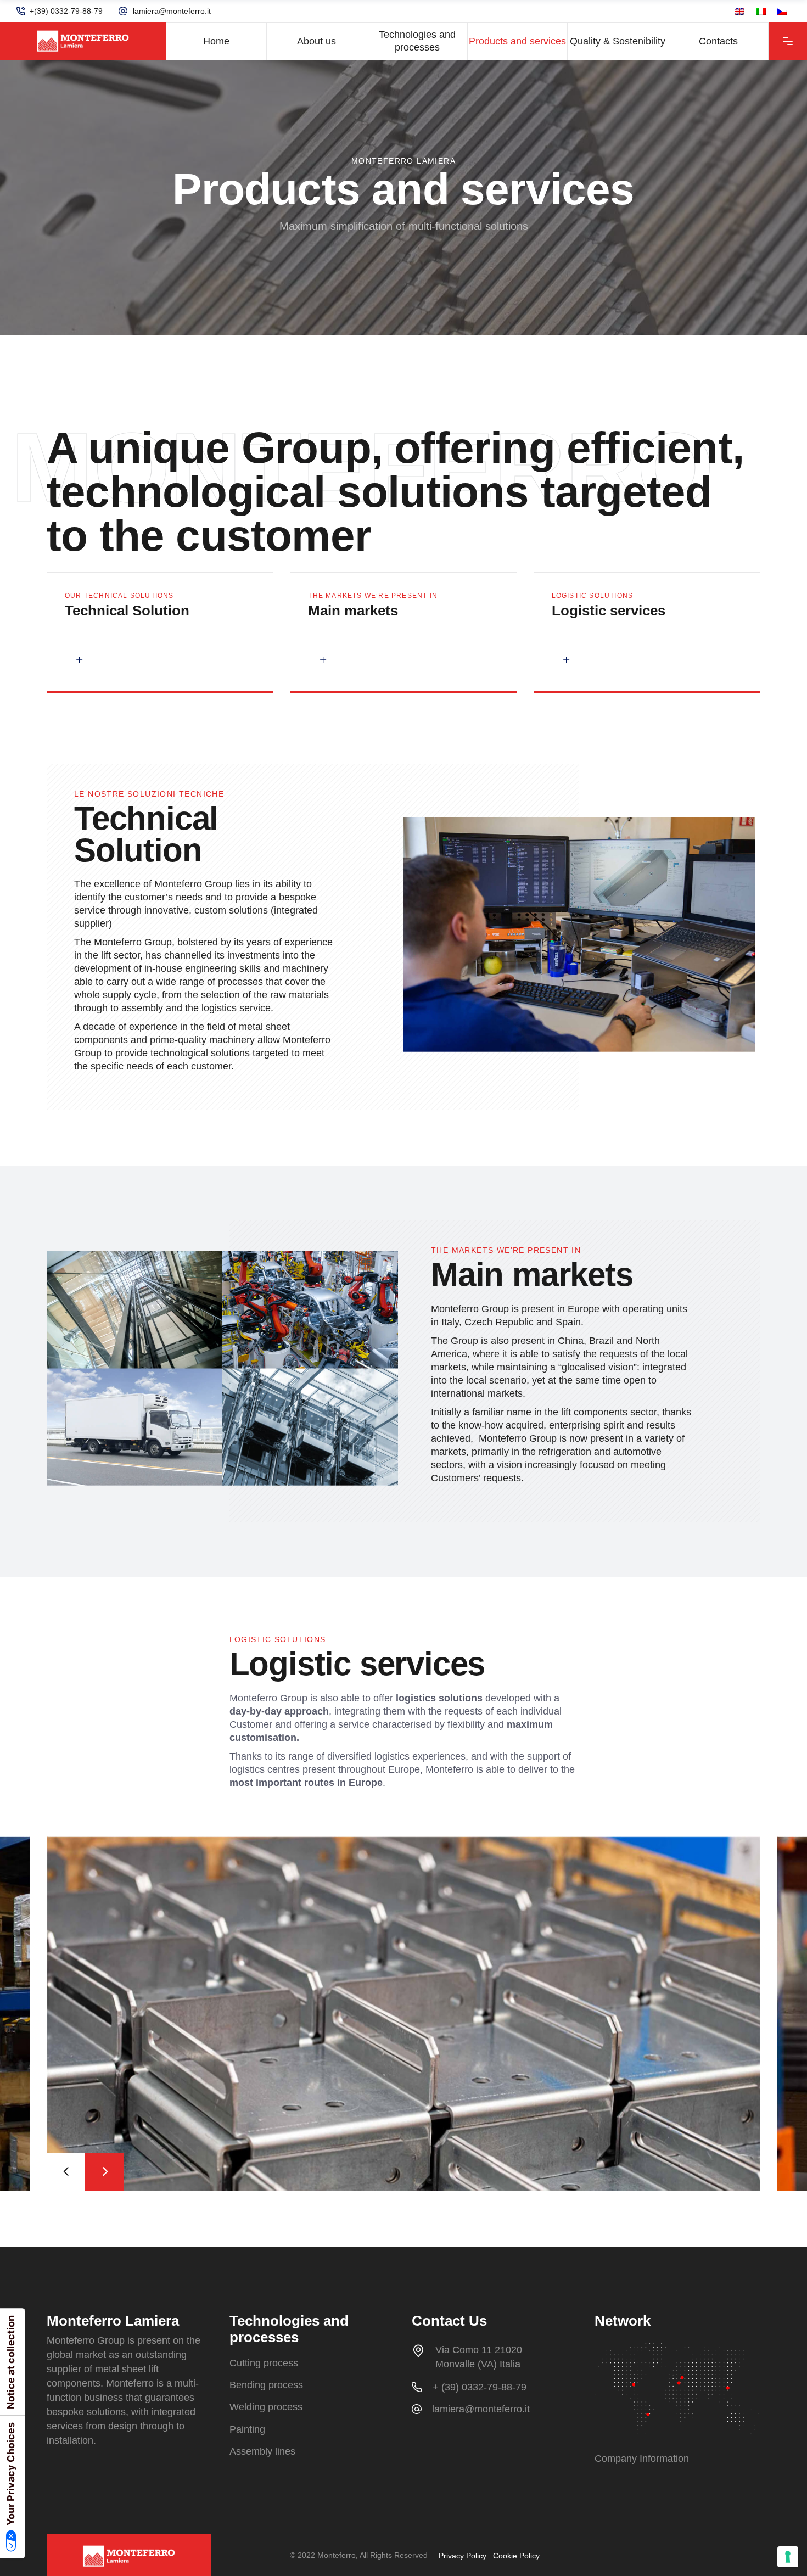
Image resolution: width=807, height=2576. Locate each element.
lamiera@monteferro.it (172, 11)
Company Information (642, 2459)
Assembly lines (262, 2451)
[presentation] (66, 2172)
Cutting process (264, 2363)
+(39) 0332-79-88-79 (66, 11)
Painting (247, 2429)
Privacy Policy (463, 2556)
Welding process (266, 2407)
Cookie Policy (516, 2556)
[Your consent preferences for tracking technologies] (788, 2557)
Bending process (266, 2385)
